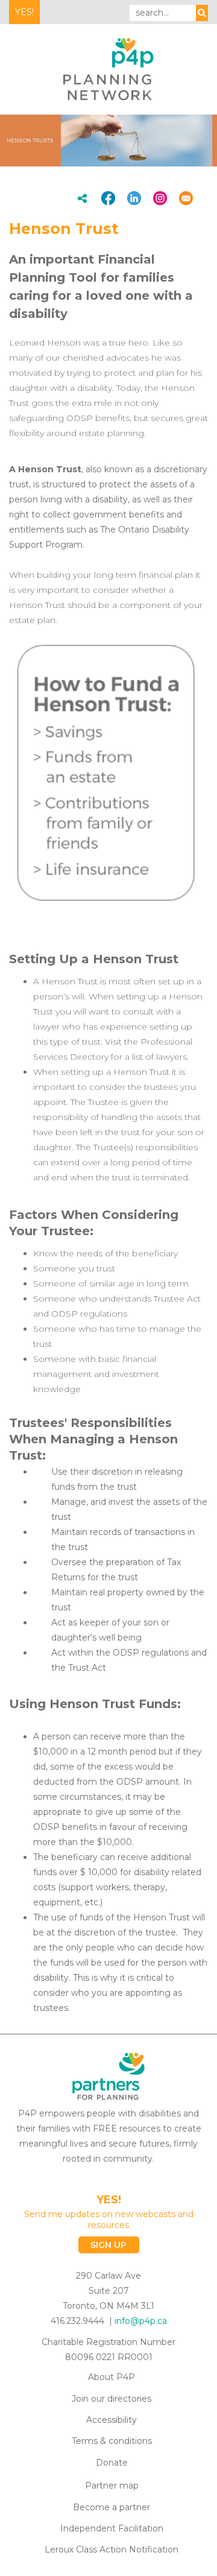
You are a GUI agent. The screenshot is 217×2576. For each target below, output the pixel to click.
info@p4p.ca (141, 2321)
